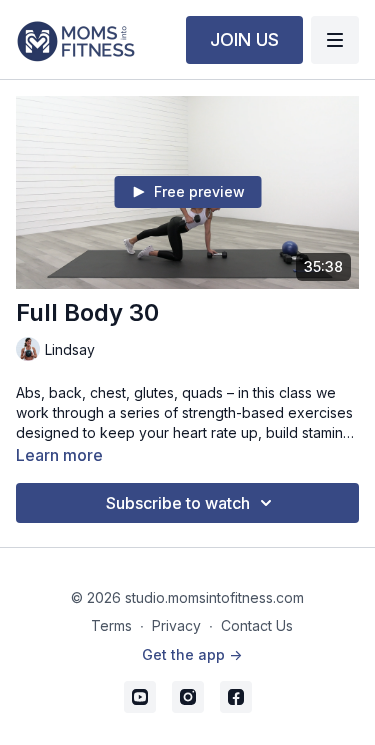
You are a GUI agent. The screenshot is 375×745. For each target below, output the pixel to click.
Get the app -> (192, 654)
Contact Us (257, 625)
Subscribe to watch (178, 503)
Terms (111, 625)
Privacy (176, 625)
